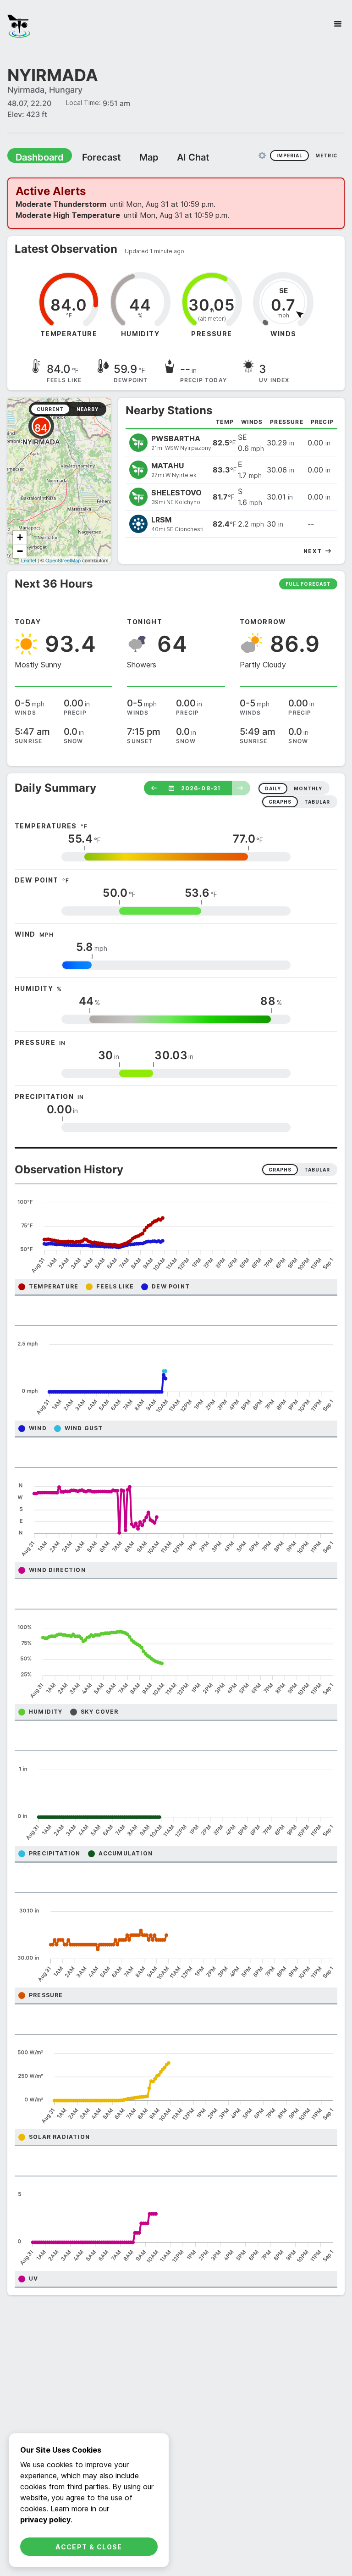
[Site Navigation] (338, 24)
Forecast (89, 157)
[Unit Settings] (262, 155)
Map (132, 157)
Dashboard (35, 157)
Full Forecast (308, 584)
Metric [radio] (326, 155)
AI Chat (171, 157)
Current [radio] (50, 409)
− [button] (20, 551)
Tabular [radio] (317, 1170)
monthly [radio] (308, 788)
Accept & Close (89, 2547)
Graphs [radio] (280, 1170)
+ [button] (20, 537)
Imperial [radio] (289, 155)
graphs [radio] (280, 802)
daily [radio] (273, 788)
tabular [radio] (317, 802)
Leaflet (29, 560)
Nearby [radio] (88, 409)
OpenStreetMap (63, 560)
